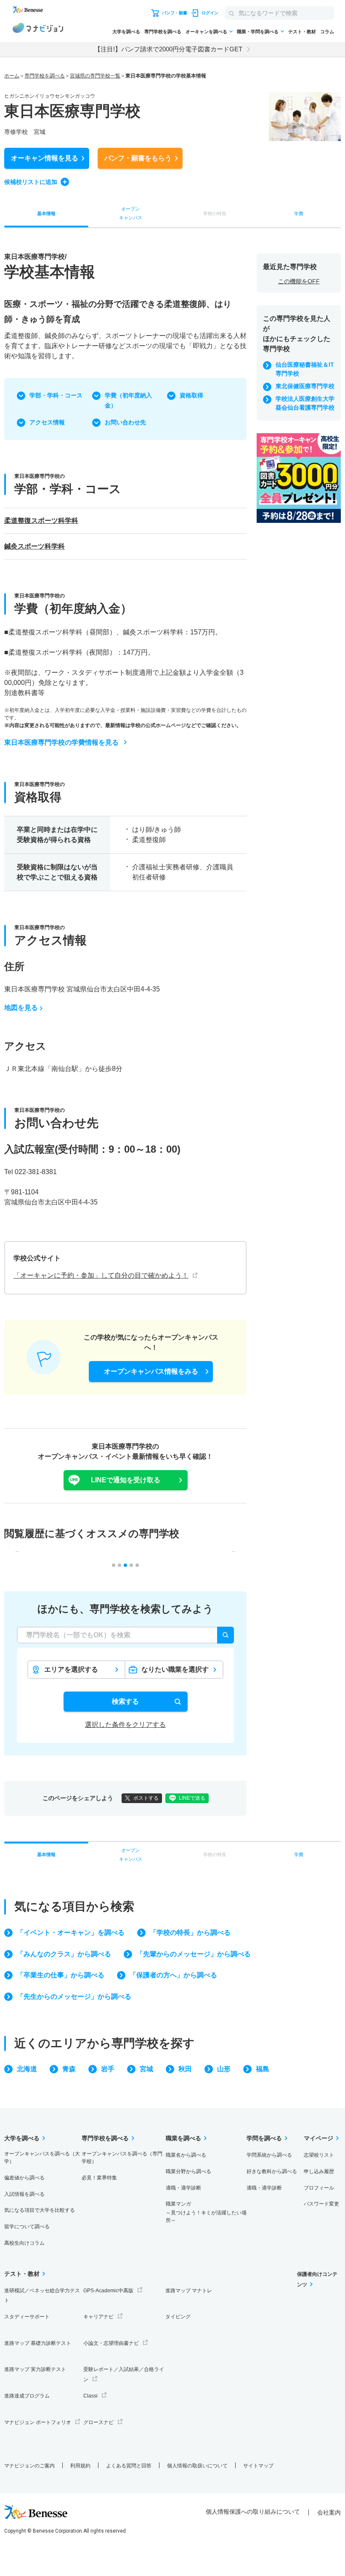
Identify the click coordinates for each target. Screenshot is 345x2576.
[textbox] (125, 1635)
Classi (90, 2396)
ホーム (12, 76)
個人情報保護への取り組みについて (253, 2512)
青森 (69, 2069)
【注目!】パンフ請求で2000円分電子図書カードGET (168, 49)
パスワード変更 (321, 2204)
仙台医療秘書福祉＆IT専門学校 (305, 369)
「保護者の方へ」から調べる (173, 1975)
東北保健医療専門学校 (305, 386)
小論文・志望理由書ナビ (111, 2343)
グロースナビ (98, 2422)
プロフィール (319, 2188)
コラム (327, 32)
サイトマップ (258, 2466)
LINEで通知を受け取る (126, 1480)
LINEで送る (192, 1798)
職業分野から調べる (188, 2171)
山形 (224, 2069)
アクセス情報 (47, 422)
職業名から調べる (186, 2155)
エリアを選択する (71, 1669)
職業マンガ (206, 2212)
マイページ (318, 2138)
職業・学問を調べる (258, 32)
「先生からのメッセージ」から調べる (74, 1997)
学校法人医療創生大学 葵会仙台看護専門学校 (305, 403)
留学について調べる (27, 2227)
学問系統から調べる (269, 2155)
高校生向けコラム (24, 2243)
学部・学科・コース (56, 395)
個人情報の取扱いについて (197, 2466)
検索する (125, 1701)
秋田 (185, 2069)
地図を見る (21, 1008)
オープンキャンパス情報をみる (151, 1371)
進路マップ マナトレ (189, 2291)
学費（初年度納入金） (128, 400)
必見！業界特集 (99, 2178)
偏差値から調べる (24, 2178)
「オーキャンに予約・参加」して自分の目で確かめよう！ (101, 1275)
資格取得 (191, 395)
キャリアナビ (98, 2317)
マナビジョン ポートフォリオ (38, 2422)
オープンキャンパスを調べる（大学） (42, 2158)
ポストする (146, 1798)
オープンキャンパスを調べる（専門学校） (122, 2158)
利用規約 (80, 2466)
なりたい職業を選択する (175, 1672)
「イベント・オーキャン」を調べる (71, 1933)
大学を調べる (126, 32)
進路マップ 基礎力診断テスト (38, 2343)
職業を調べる (183, 2138)
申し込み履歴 (319, 2171)
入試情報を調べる (24, 2194)
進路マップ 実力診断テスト (35, 2369)
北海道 (27, 2069)
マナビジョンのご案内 (29, 2466)
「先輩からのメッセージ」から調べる (194, 1954)
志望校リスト (319, 2155)
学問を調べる (264, 2138)
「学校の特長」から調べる (190, 1933)
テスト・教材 (302, 32)
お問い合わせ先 (125, 422)
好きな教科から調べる (272, 2171)
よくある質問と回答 (129, 2466)
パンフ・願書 (138, 158)
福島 (263, 2069)
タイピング (178, 2317)
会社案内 (329, 2512)
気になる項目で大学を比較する (40, 2210)
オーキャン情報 (45, 158)
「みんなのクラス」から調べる (64, 1954)
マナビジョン (38, 29)
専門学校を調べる (163, 32)
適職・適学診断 (183, 2188)
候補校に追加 (31, 182)
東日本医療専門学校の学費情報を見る (61, 742)
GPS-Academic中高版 (108, 2291)
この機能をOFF (299, 281)
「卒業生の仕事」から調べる (61, 1975)
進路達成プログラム (27, 2396)
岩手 (108, 2069)
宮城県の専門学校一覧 (95, 76)
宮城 (146, 2069)
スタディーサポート (27, 2317)
